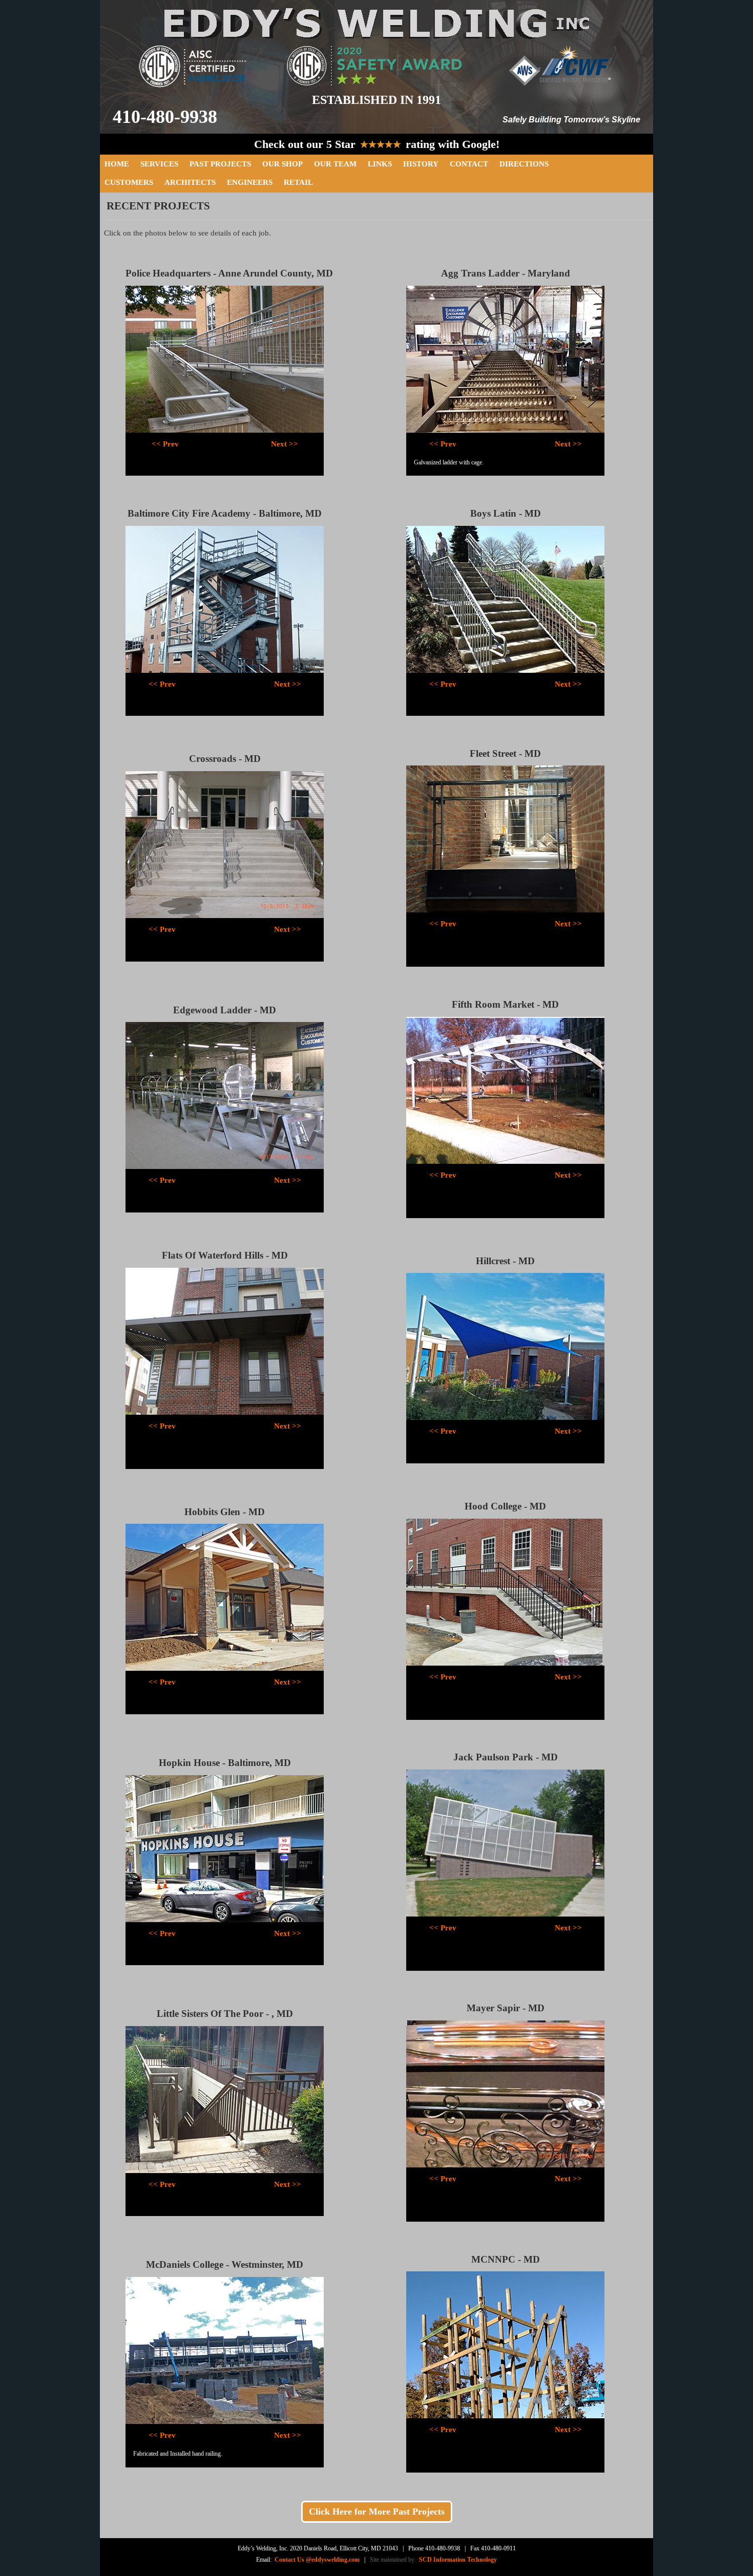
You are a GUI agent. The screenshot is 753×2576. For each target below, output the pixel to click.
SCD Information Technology (456, 2560)
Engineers (250, 182)
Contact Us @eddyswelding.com (317, 2560)
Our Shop (283, 164)
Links (380, 164)
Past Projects (220, 164)
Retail (298, 182)
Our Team (335, 164)
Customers (129, 182)
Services (159, 164)
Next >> (285, 444)
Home (117, 164)
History (421, 164)
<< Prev (165, 444)
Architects (190, 182)
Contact (469, 164)
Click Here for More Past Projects (377, 2511)
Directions (524, 164)
